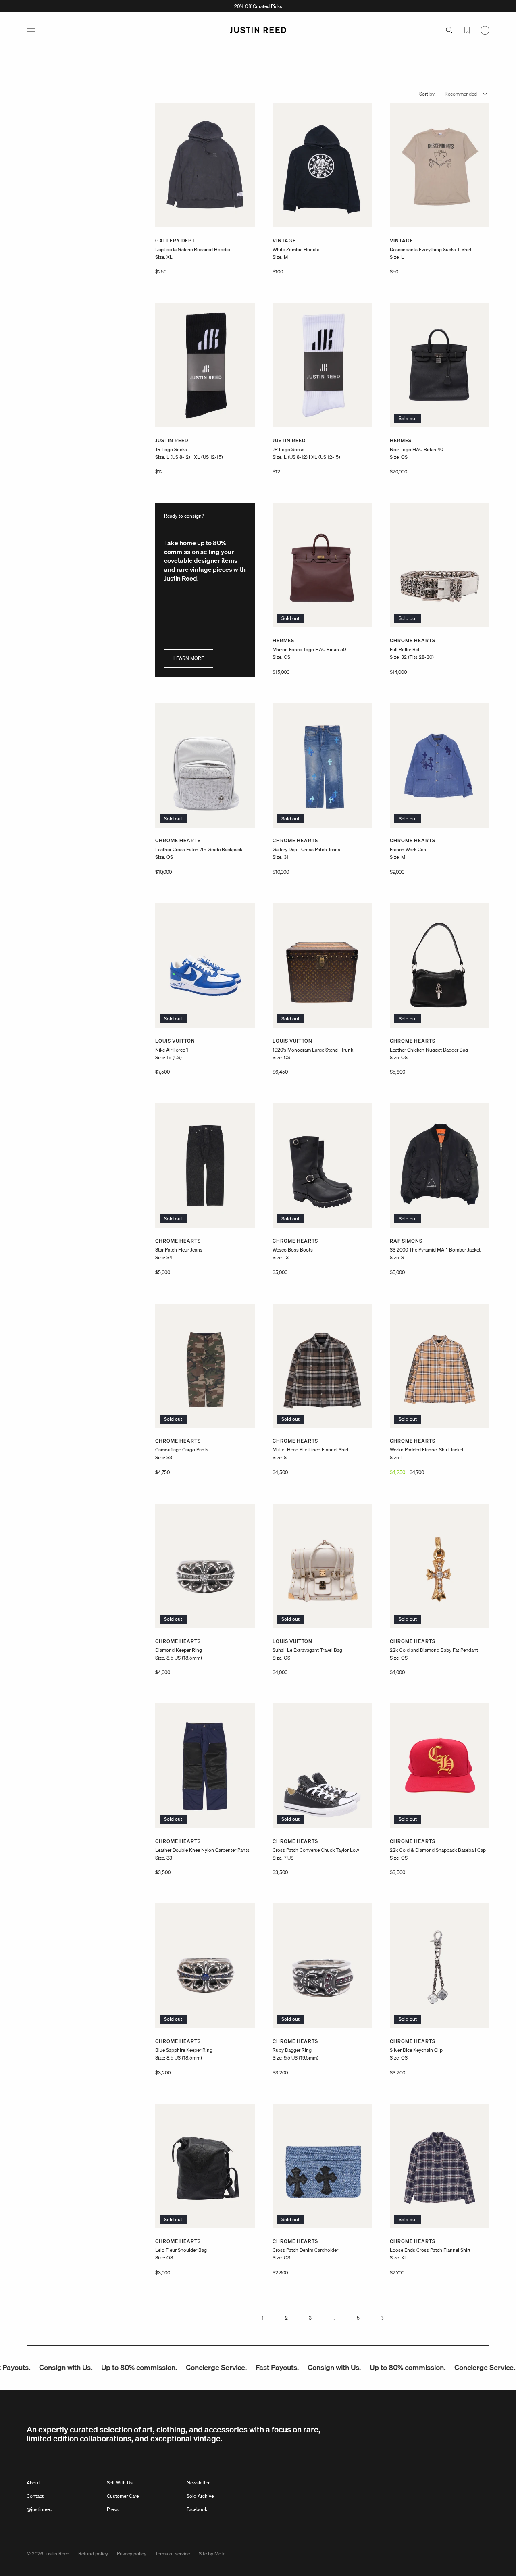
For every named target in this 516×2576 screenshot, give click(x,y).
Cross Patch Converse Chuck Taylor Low (316, 1850)
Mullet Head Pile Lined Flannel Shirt (311, 1450)
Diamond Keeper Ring (179, 1650)
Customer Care (123, 2496)
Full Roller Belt (405, 649)
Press (113, 2509)
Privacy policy (132, 2554)
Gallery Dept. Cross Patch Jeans (306, 849)
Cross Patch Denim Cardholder (305, 2250)
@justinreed (40, 2509)
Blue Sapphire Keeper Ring (184, 2050)
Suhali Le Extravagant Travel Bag (307, 1650)
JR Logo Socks (171, 449)
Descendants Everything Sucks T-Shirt (431, 249)
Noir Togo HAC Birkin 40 (416, 449)
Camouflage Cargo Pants (182, 1450)
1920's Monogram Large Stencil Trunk (313, 1050)
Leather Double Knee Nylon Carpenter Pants (202, 1850)
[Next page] (382, 2318)
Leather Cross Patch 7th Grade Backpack (199, 849)
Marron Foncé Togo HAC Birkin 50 (309, 649)
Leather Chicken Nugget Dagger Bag (429, 1050)
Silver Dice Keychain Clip (416, 2050)
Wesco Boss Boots (293, 1250)
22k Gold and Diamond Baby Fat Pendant (434, 1650)
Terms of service (173, 2554)
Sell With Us (120, 2483)
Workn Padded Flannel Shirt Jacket (427, 1450)
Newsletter (198, 2483)
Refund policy (93, 2554)
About (33, 2483)
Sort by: (428, 94)
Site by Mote (212, 2554)
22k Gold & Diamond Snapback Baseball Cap (438, 1850)
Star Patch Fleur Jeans (179, 1250)
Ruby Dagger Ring (292, 2050)
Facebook (197, 2509)
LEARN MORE (189, 658)
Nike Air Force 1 (172, 1050)
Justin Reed (57, 2554)
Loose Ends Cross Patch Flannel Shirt (430, 2250)
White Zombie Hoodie (296, 249)
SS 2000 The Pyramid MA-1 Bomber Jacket (435, 1250)
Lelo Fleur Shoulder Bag (181, 2250)
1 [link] (263, 2318)
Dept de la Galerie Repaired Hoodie (192, 249)
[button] (31, 30)
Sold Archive (200, 2496)
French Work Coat (409, 849)
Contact (35, 2496)
